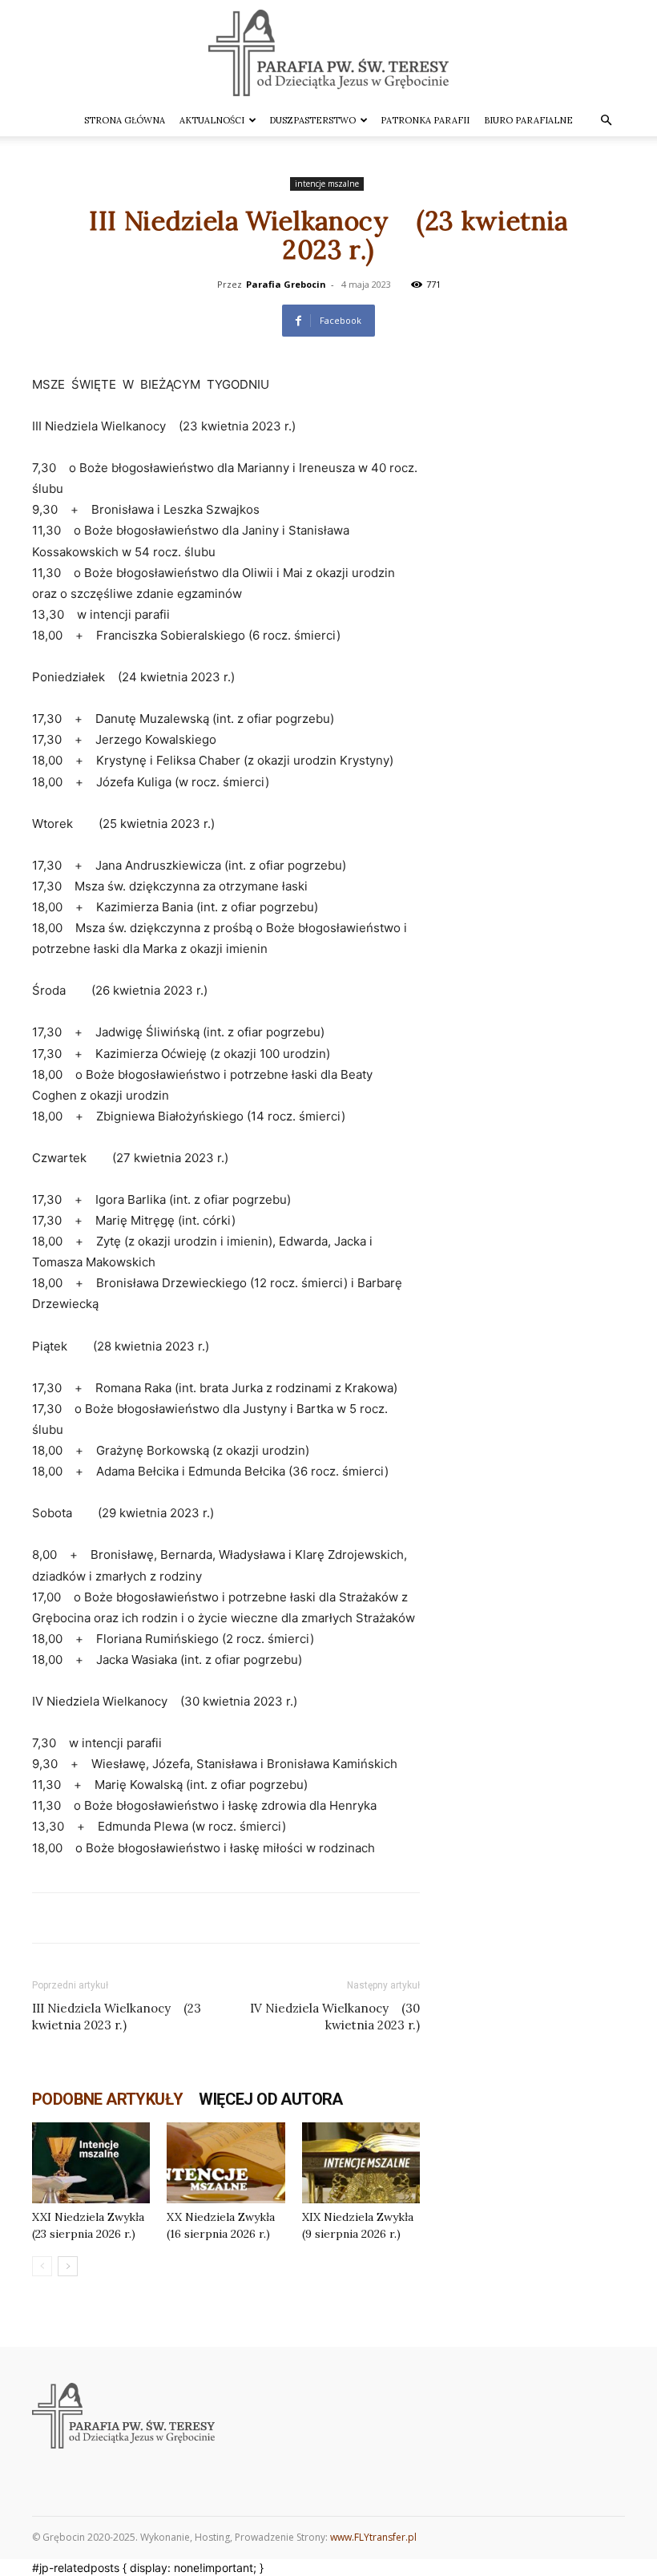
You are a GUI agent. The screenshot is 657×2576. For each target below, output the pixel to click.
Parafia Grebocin (286, 284)
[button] (606, 121)
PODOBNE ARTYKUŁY (107, 2099)
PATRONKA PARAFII (425, 120)
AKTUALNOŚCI (212, 120)
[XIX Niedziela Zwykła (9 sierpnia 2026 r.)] (361, 2163)
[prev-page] (42, 2266)
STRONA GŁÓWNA (125, 120)
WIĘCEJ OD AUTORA (270, 2099)
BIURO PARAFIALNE (528, 120)
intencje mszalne (327, 184)
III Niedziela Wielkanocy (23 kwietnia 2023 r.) (117, 2017)
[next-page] (68, 2266)
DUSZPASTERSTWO (312, 120)
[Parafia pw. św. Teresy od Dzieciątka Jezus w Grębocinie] (328, 53)
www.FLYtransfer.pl (373, 2537)
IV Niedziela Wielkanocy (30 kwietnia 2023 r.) (335, 2017)
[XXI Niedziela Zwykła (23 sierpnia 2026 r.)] (91, 2163)
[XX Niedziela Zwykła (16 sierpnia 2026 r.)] (226, 2163)
